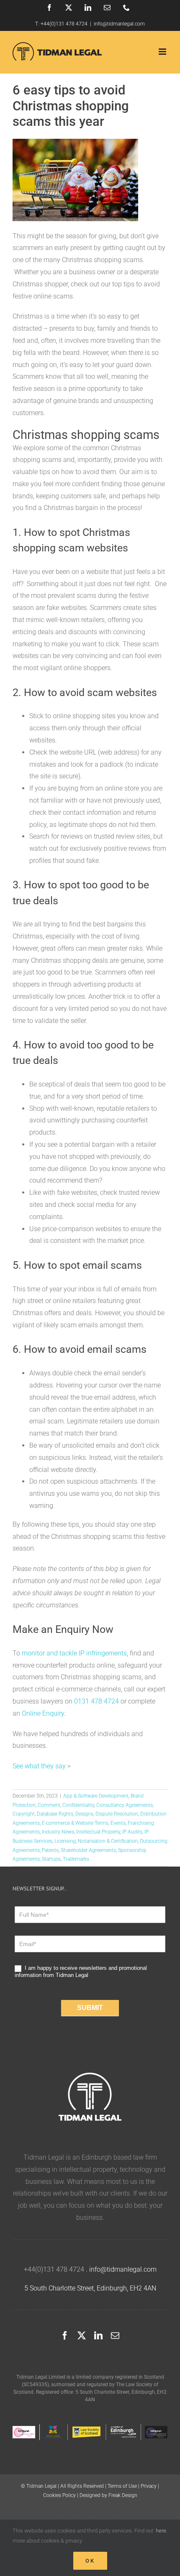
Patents (50, 1850)
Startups (51, 1859)
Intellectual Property (98, 1832)
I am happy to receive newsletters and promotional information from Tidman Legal (81, 1972)
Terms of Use (122, 2486)
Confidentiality (78, 1805)
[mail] (115, 2336)
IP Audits (132, 1832)
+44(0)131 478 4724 (64, 24)
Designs (84, 1814)
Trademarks (76, 1859)
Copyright (24, 1814)
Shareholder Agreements (88, 1850)
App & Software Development (96, 1796)
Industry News (58, 1832)
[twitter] (82, 2336)
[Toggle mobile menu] (163, 52)
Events (118, 1823)
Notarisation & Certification (108, 1841)
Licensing (65, 1841)
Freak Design (123, 2495)
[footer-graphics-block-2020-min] (90, 2427)
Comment (49, 1805)
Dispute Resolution (117, 1814)
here (161, 2531)
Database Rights (55, 1814)
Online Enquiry (43, 1713)
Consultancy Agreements (125, 1805)
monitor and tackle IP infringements (74, 1653)
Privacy (149, 2486)
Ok (90, 2561)
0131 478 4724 (96, 1701)
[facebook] (65, 2336)
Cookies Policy (59, 2495)
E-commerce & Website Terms (75, 1823)
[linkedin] (98, 2336)
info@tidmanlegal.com (119, 24)
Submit (90, 2008)
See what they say (39, 1766)
